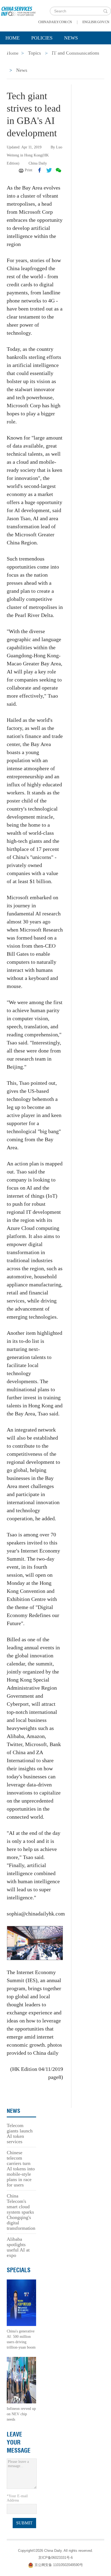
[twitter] (49, 170)
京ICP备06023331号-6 (55, 2558)
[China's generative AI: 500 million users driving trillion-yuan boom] (21, 2302)
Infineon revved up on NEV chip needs (21, 2414)
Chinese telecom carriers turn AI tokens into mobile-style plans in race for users (21, 2169)
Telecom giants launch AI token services (20, 2133)
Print (29, 170)
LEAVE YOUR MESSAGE (19, 2442)
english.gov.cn (96, 22)
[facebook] (40, 170)
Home (13, 38)
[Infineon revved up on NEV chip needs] (21, 2380)
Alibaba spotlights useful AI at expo (18, 2247)
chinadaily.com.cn (55, 22)
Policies (42, 38)
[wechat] (58, 170)
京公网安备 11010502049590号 (59, 2565)
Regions (78, 51)
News (71, 38)
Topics (48, 51)
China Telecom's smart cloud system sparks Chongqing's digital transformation (21, 2212)
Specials (17, 51)
